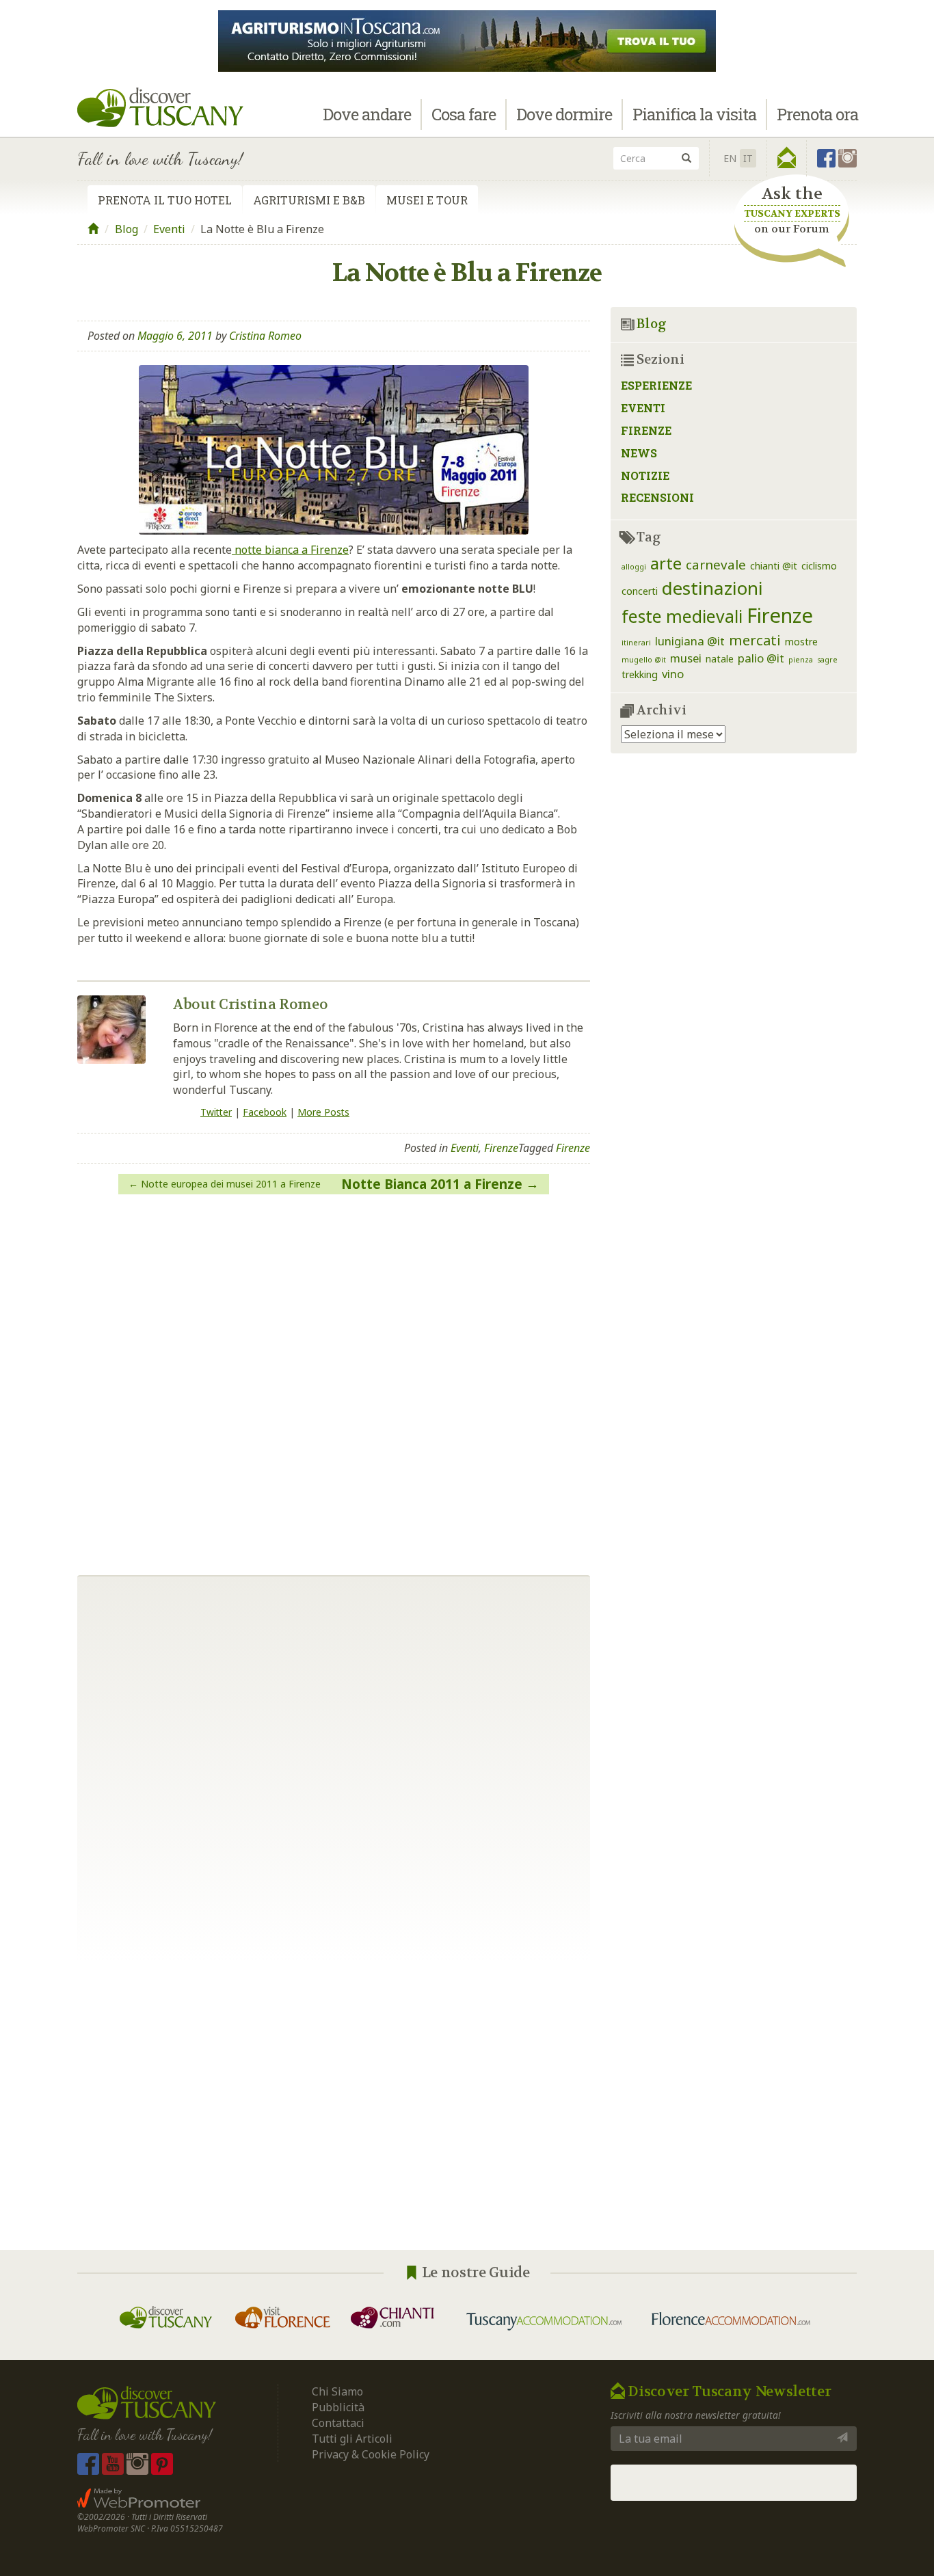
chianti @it (774, 566)
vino (673, 674)
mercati (755, 640)
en (730, 158)
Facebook (265, 1112)
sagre (827, 660)
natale (720, 659)
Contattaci (338, 2423)
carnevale (716, 564)
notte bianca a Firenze (290, 550)
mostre (801, 642)
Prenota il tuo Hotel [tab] (165, 200)
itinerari (636, 643)
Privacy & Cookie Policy (371, 2454)
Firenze (501, 1148)
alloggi (634, 567)
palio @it (761, 658)
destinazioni (712, 588)
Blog (126, 229)
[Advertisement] (467, 2106)
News (639, 453)
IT (748, 158)
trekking (640, 674)
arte (666, 563)
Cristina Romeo (265, 336)
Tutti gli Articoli (352, 2439)
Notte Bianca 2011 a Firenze (432, 1184)
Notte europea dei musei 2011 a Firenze (231, 1184)
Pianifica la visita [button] (694, 114)
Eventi (169, 229)
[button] (787, 158)
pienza (801, 660)
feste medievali (682, 616)
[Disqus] (334, 1380)
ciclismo (819, 566)
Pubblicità (339, 2407)
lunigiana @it (690, 641)
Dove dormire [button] (564, 114)
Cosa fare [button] (464, 114)
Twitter (216, 1112)
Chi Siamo (337, 2391)
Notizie (645, 475)
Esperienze (656, 385)
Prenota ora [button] (817, 114)
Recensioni (657, 497)
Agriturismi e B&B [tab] (309, 200)
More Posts (323, 1112)
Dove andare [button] (367, 114)
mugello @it (644, 660)
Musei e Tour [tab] (427, 200)
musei (686, 658)
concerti (640, 591)
